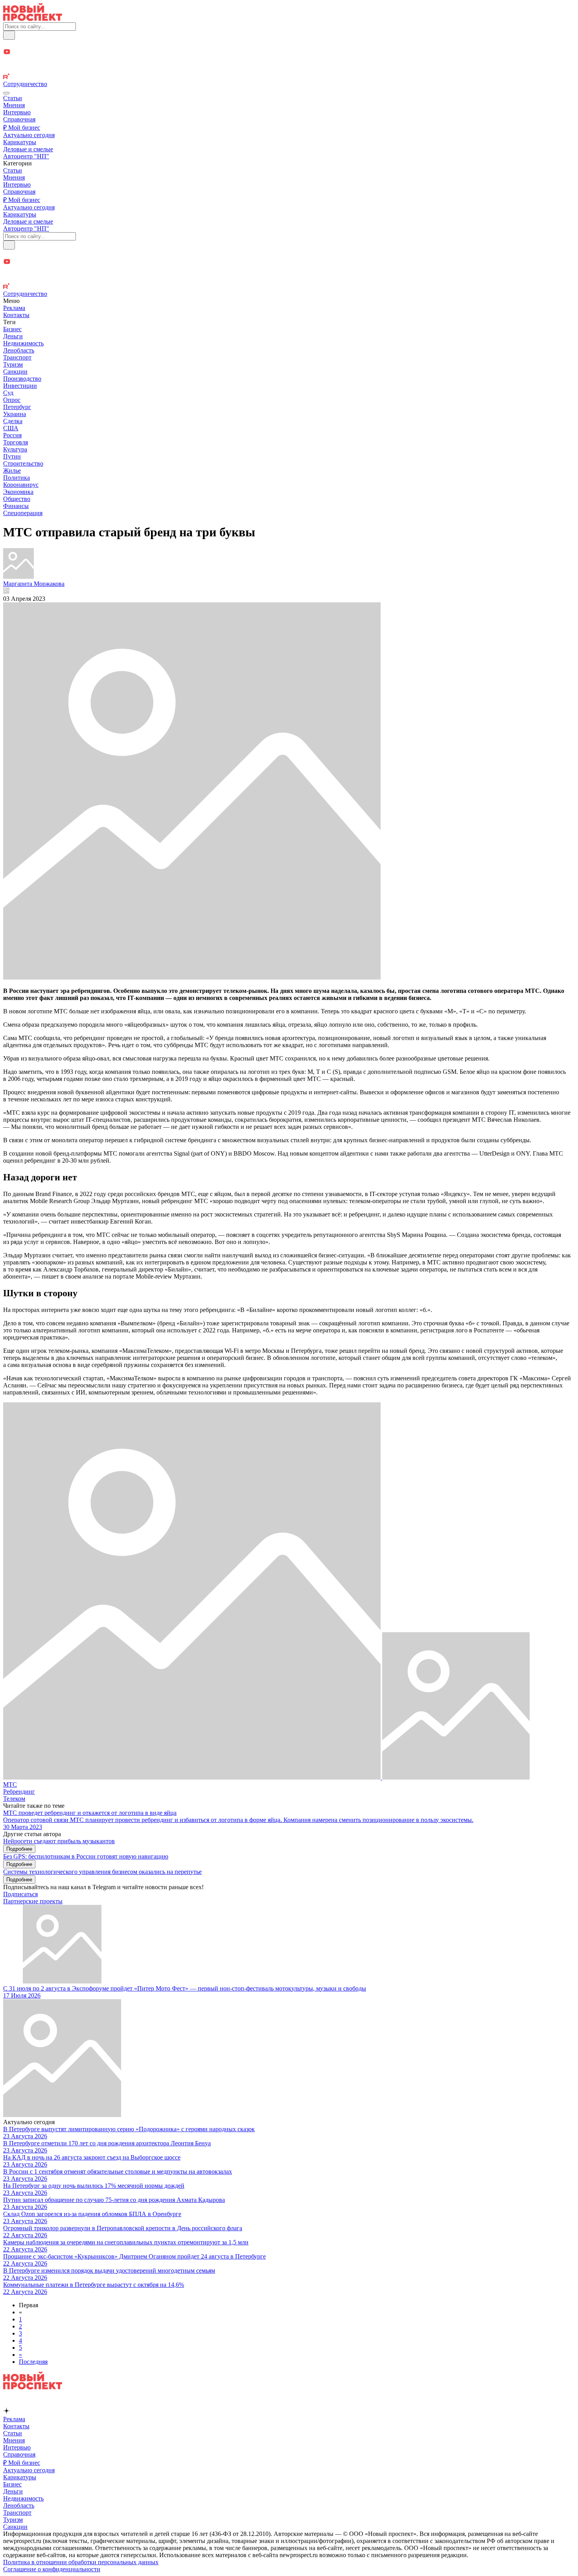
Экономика (18, 492)
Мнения (14, 105)
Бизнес (12, 329)
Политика (17, 478)
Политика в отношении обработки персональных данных (81, 2562)
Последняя (33, 2362)
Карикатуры (20, 142)
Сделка (13, 421)
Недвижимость (23, 343)
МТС (10, 1784)
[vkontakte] (289, 69)
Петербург (17, 407)
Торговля (16, 442)
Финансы (16, 506)
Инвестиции (20, 386)
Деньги (13, 336)
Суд (8, 393)
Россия (12, 435)
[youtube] (289, 52)
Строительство (23, 463)
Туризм (13, 364)
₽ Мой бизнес (22, 128)
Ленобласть (19, 350)
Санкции (15, 372)
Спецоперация (23, 513)
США (11, 428)
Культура (15, 449)
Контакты (16, 315)
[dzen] (289, 61)
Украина (15, 414)
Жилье (12, 471)
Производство (22, 379)
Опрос (12, 400)
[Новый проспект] (33, 19)
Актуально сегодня (29, 135)
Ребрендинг (19, 1792)
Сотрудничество (25, 84)
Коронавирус (21, 485)
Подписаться (20, 1894)
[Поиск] (9, 35)
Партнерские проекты (33, 1901)
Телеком (14, 1799)
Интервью (17, 112)
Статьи (13, 98)
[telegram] (289, 44)
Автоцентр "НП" (26, 156)
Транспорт (17, 357)
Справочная (19, 119)
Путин (12, 456)
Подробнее (19, 1849)
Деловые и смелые (28, 149)
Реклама (14, 308)
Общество (17, 499)
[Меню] (6, 93)
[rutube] (289, 77)
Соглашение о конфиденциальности (52, 2569)
